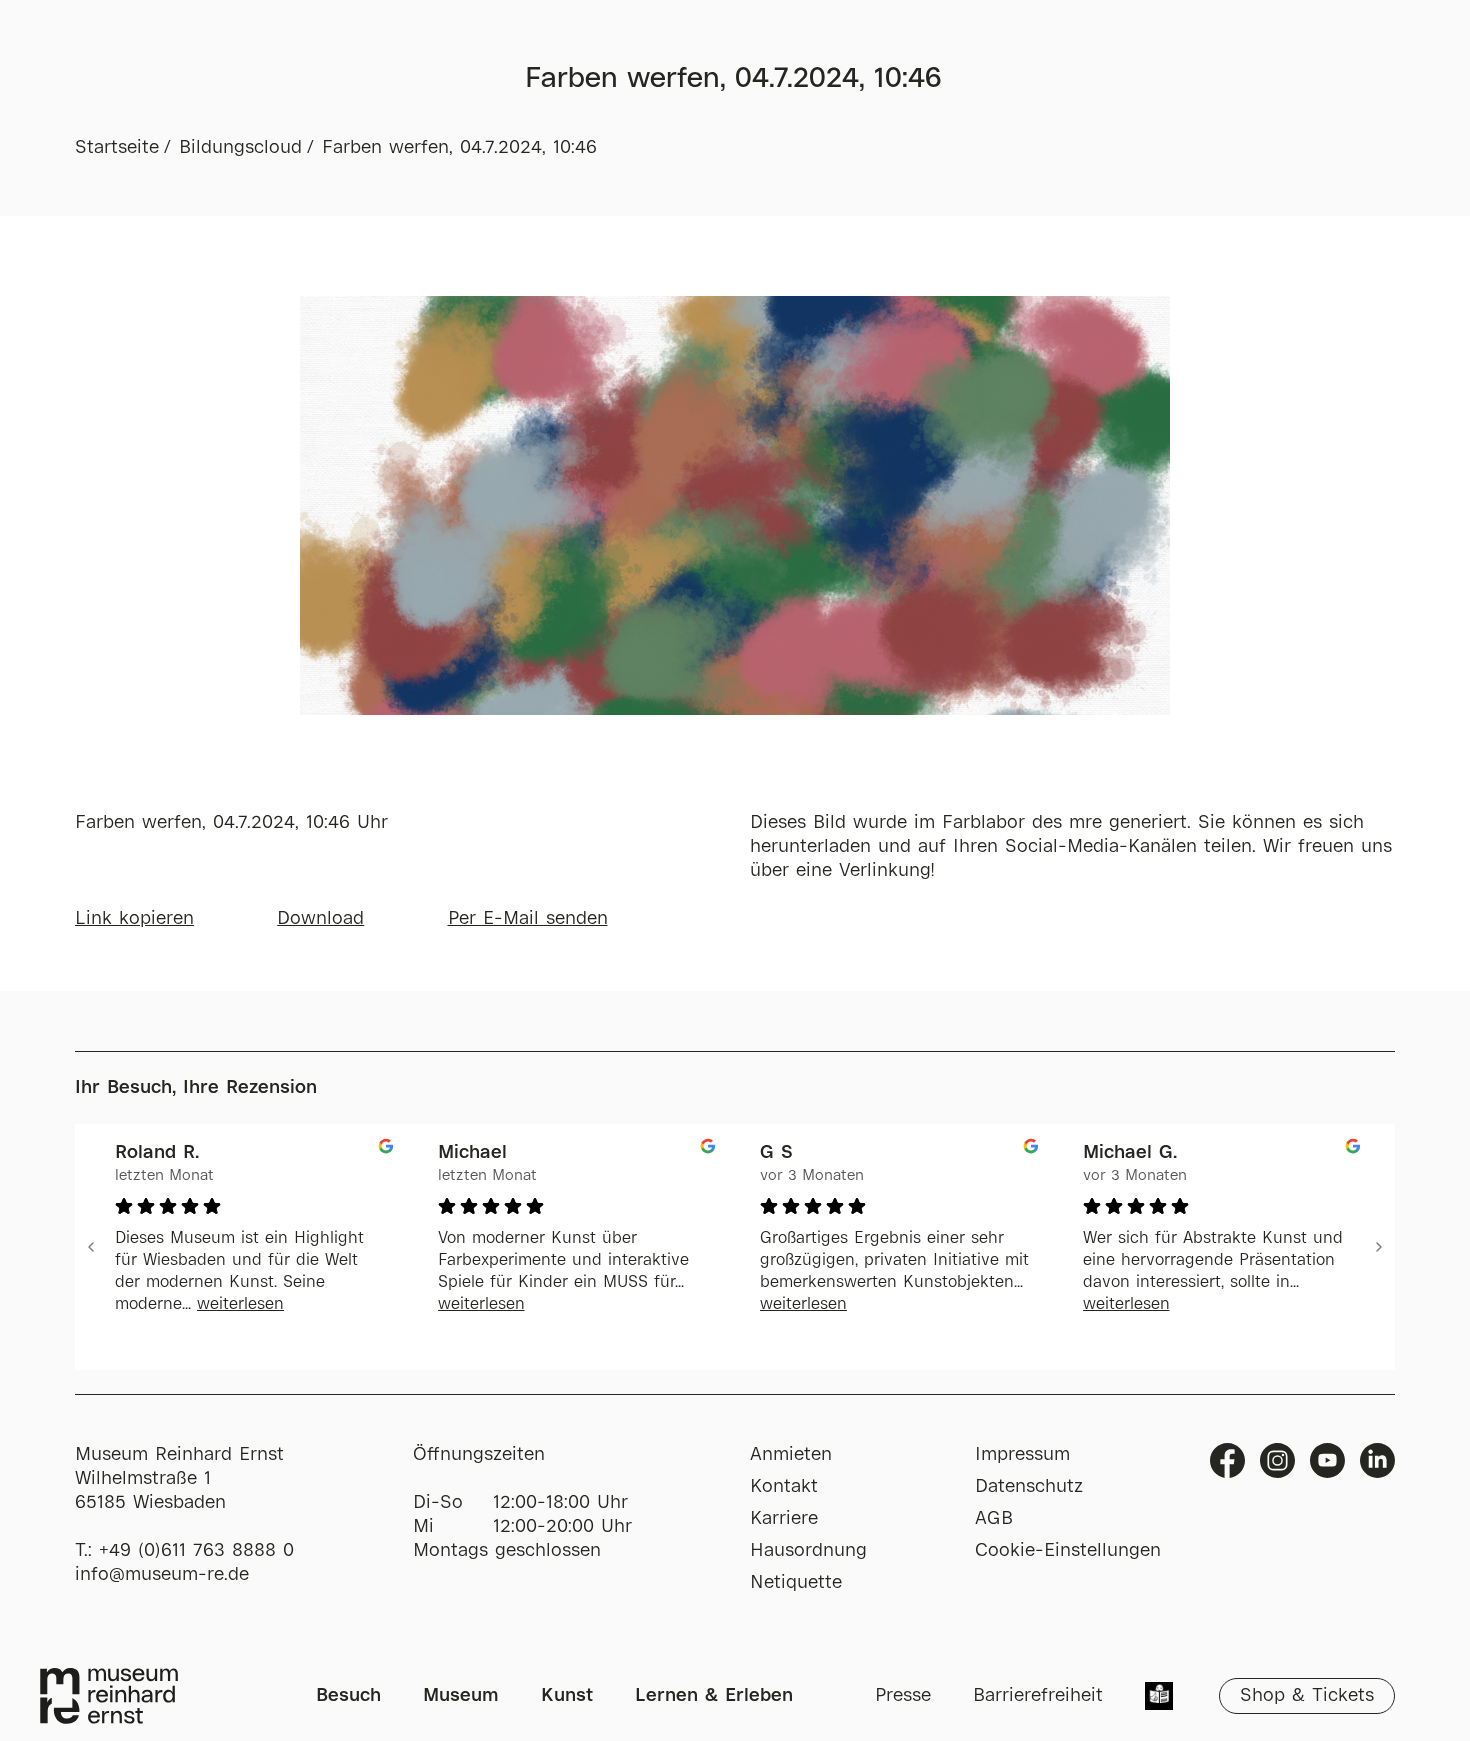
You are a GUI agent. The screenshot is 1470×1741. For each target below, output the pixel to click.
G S (776, 1153)
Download (320, 919)
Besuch (348, 1696)
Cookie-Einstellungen (1068, 1551)
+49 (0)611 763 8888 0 (196, 1551)
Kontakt (784, 1487)
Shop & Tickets (1307, 1696)
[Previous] (91, 1247)
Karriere (784, 1519)
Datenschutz (1029, 1487)
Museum (461, 1696)
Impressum (1022, 1455)
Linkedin (1377, 1460)
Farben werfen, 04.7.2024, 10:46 (459, 148)
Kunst (567, 1696)
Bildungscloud (240, 148)
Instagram (1277, 1460)
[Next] (1379, 1247)
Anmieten (791, 1455)
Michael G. (1130, 1153)
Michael (472, 1153)
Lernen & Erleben (714, 1696)
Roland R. (157, 1153)
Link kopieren (134, 919)
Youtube (1327, 1460)
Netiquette (796, 1583)
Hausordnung (808, 1551)
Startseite (117, 148)
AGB (994, 1519)
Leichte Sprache (1159, 1698)
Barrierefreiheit (1038, 1696)
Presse (903, 1696)
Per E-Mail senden (528, 919)
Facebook (1227, 1460)
